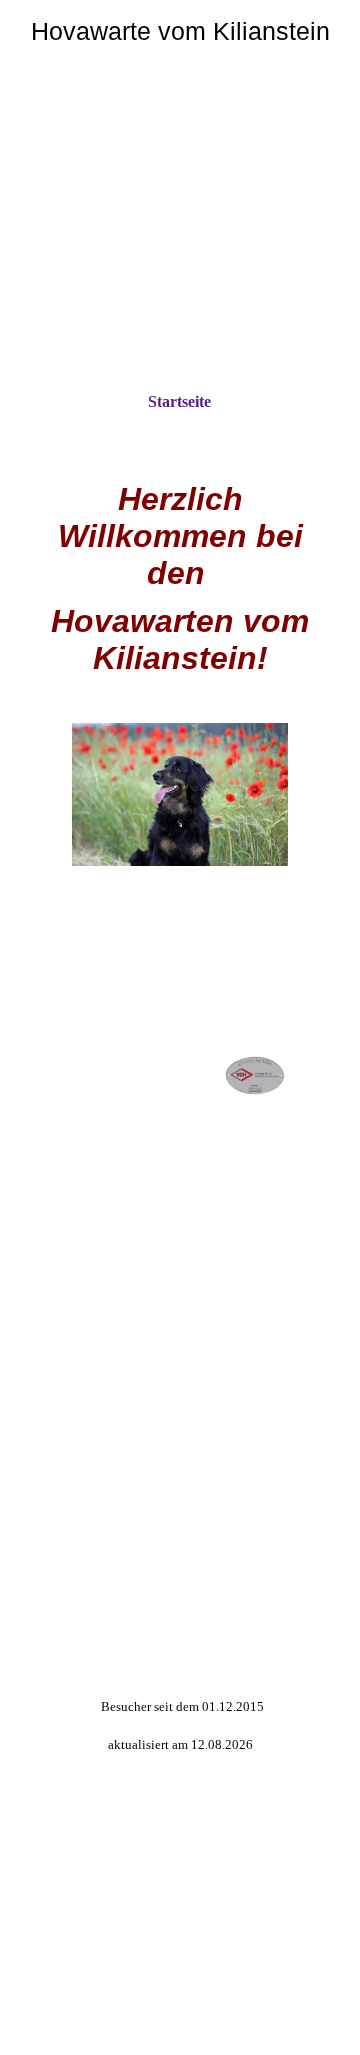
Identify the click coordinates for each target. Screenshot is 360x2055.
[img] (180, 178)
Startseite (179, 401)
